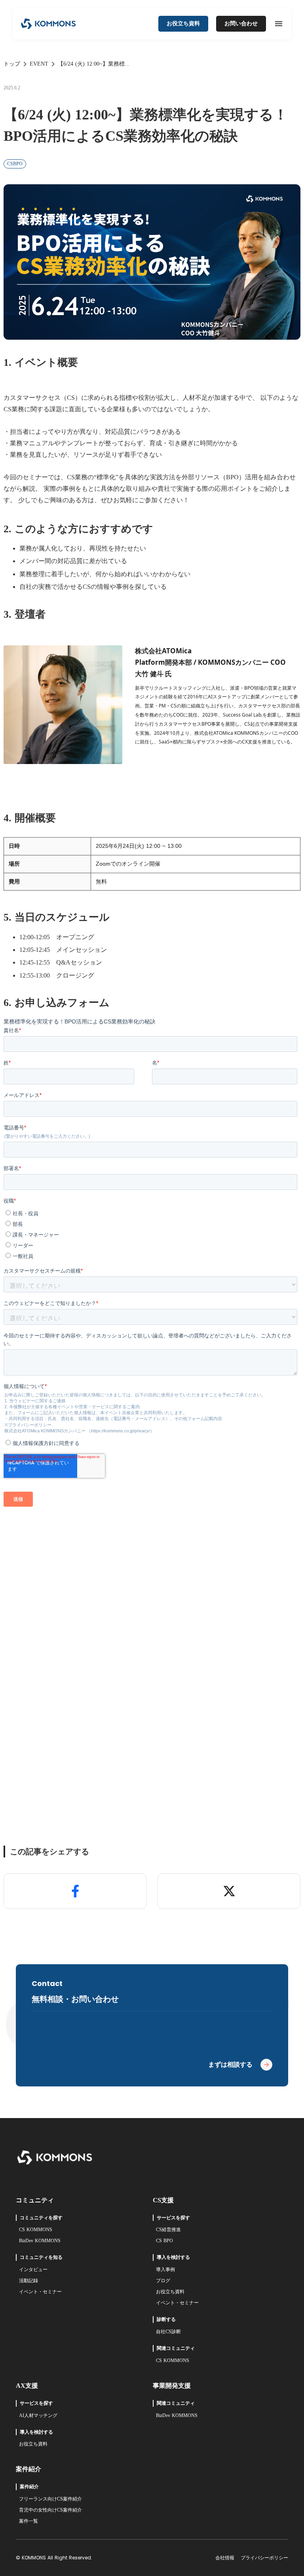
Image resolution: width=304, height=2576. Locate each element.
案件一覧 (28, 2521)
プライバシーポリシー (264, 2558)
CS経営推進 (168, 2230)
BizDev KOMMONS (40, 2241)
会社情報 (225, 2558)
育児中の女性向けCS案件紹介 (50, 2510)
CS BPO (164, 2241)
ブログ (163, 2281)
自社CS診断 (168, 2332)
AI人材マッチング (38, 2415)
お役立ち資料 (170, 2292)
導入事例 (165, 2270)
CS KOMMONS (36, 2230)
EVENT (39, 64)
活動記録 (28, 2281)
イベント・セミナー (40, 2292)
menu (279, 24)
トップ (12, 64)
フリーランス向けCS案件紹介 (50, 2499)
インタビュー (33, 2270)
